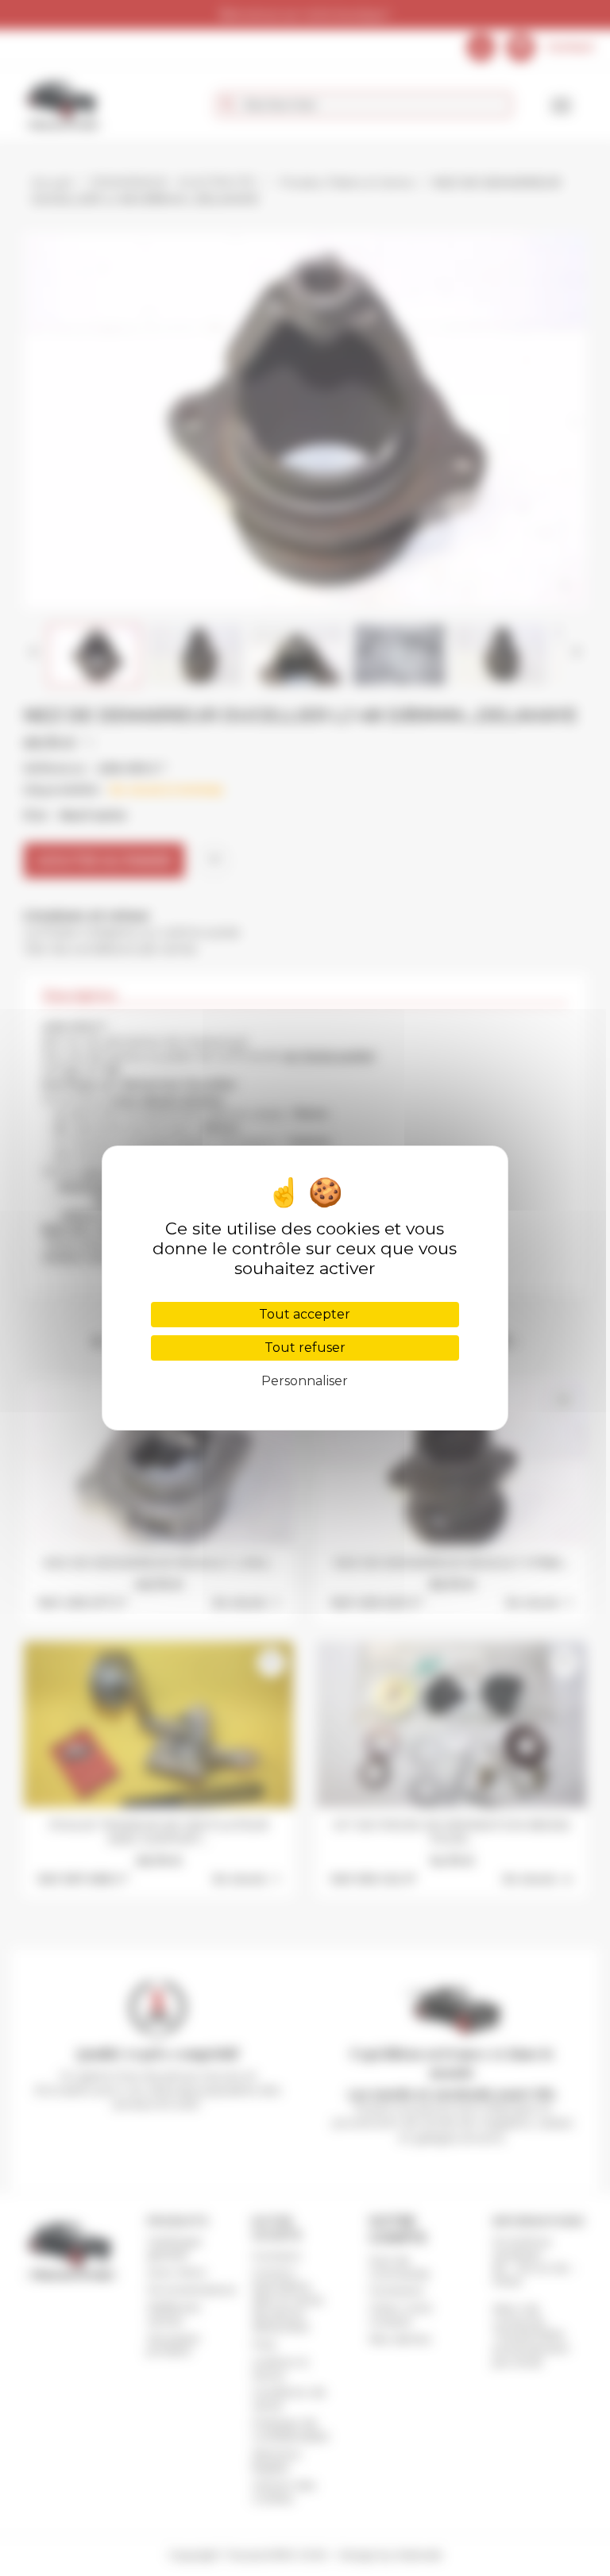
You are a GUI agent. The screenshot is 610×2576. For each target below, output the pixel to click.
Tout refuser (305, 1348)
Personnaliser (305, 1381)
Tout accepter (305, 1314)
